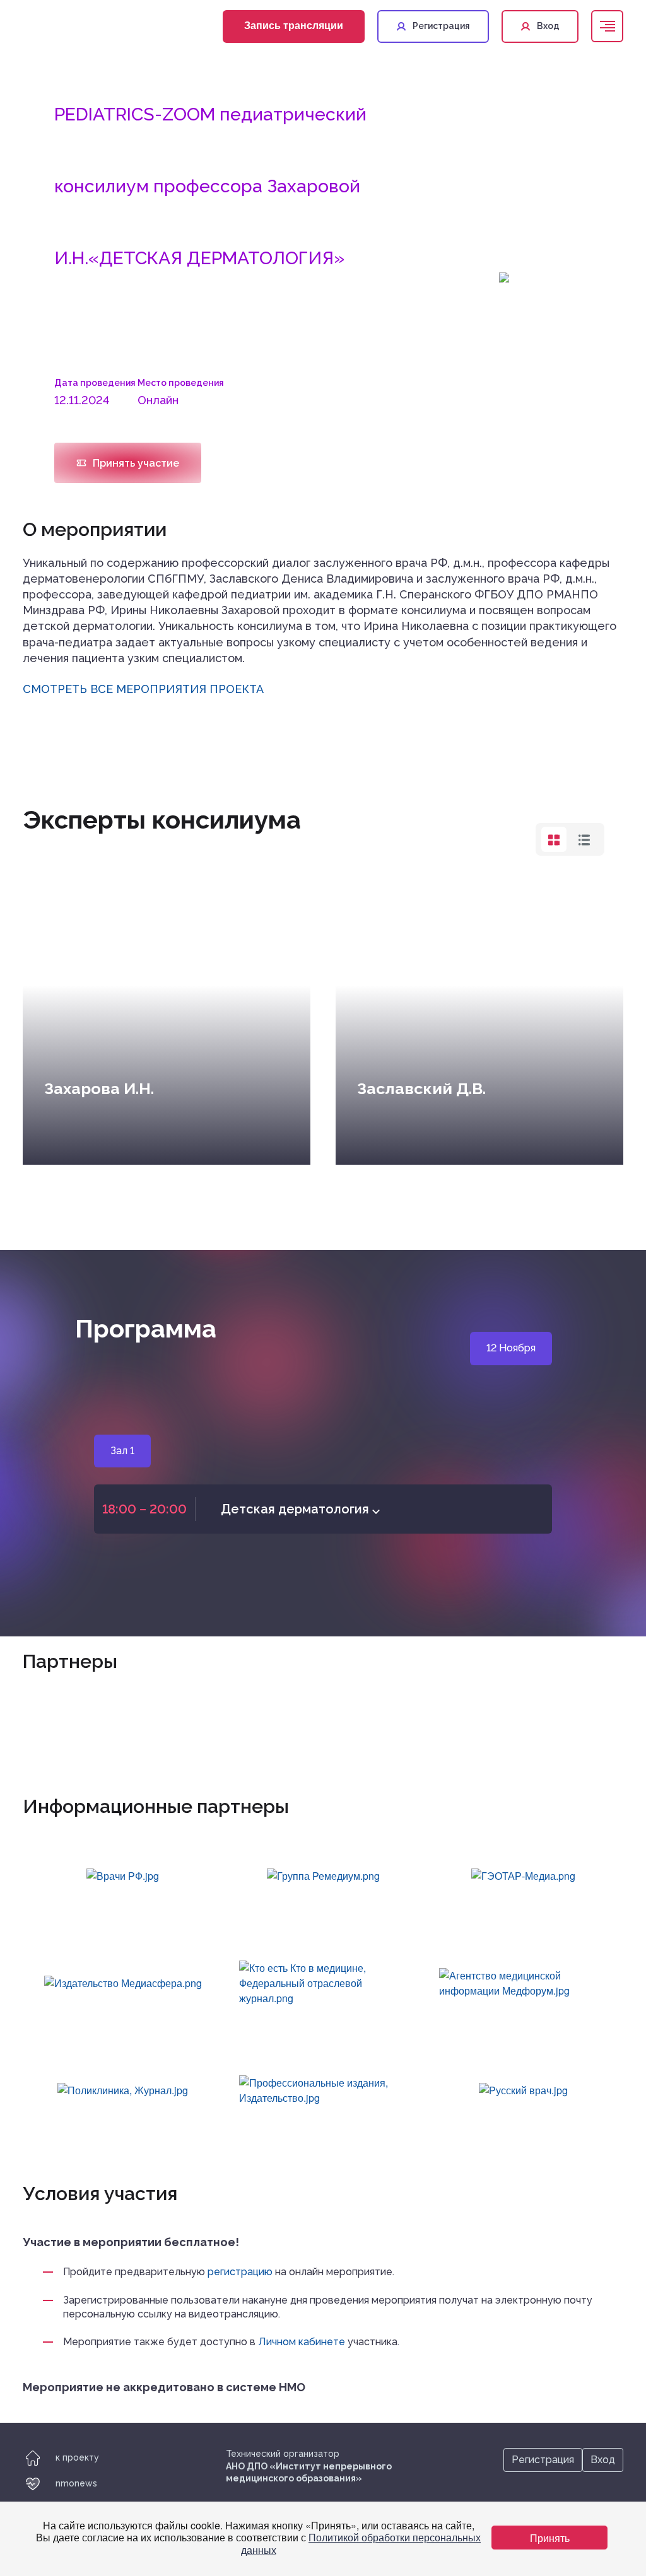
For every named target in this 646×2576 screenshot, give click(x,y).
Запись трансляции (294, 25)
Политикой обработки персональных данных (361, 2543)
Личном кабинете (302, 2342)
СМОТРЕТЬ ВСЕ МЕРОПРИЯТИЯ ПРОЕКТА (143, 689)
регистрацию (240, 2272)
